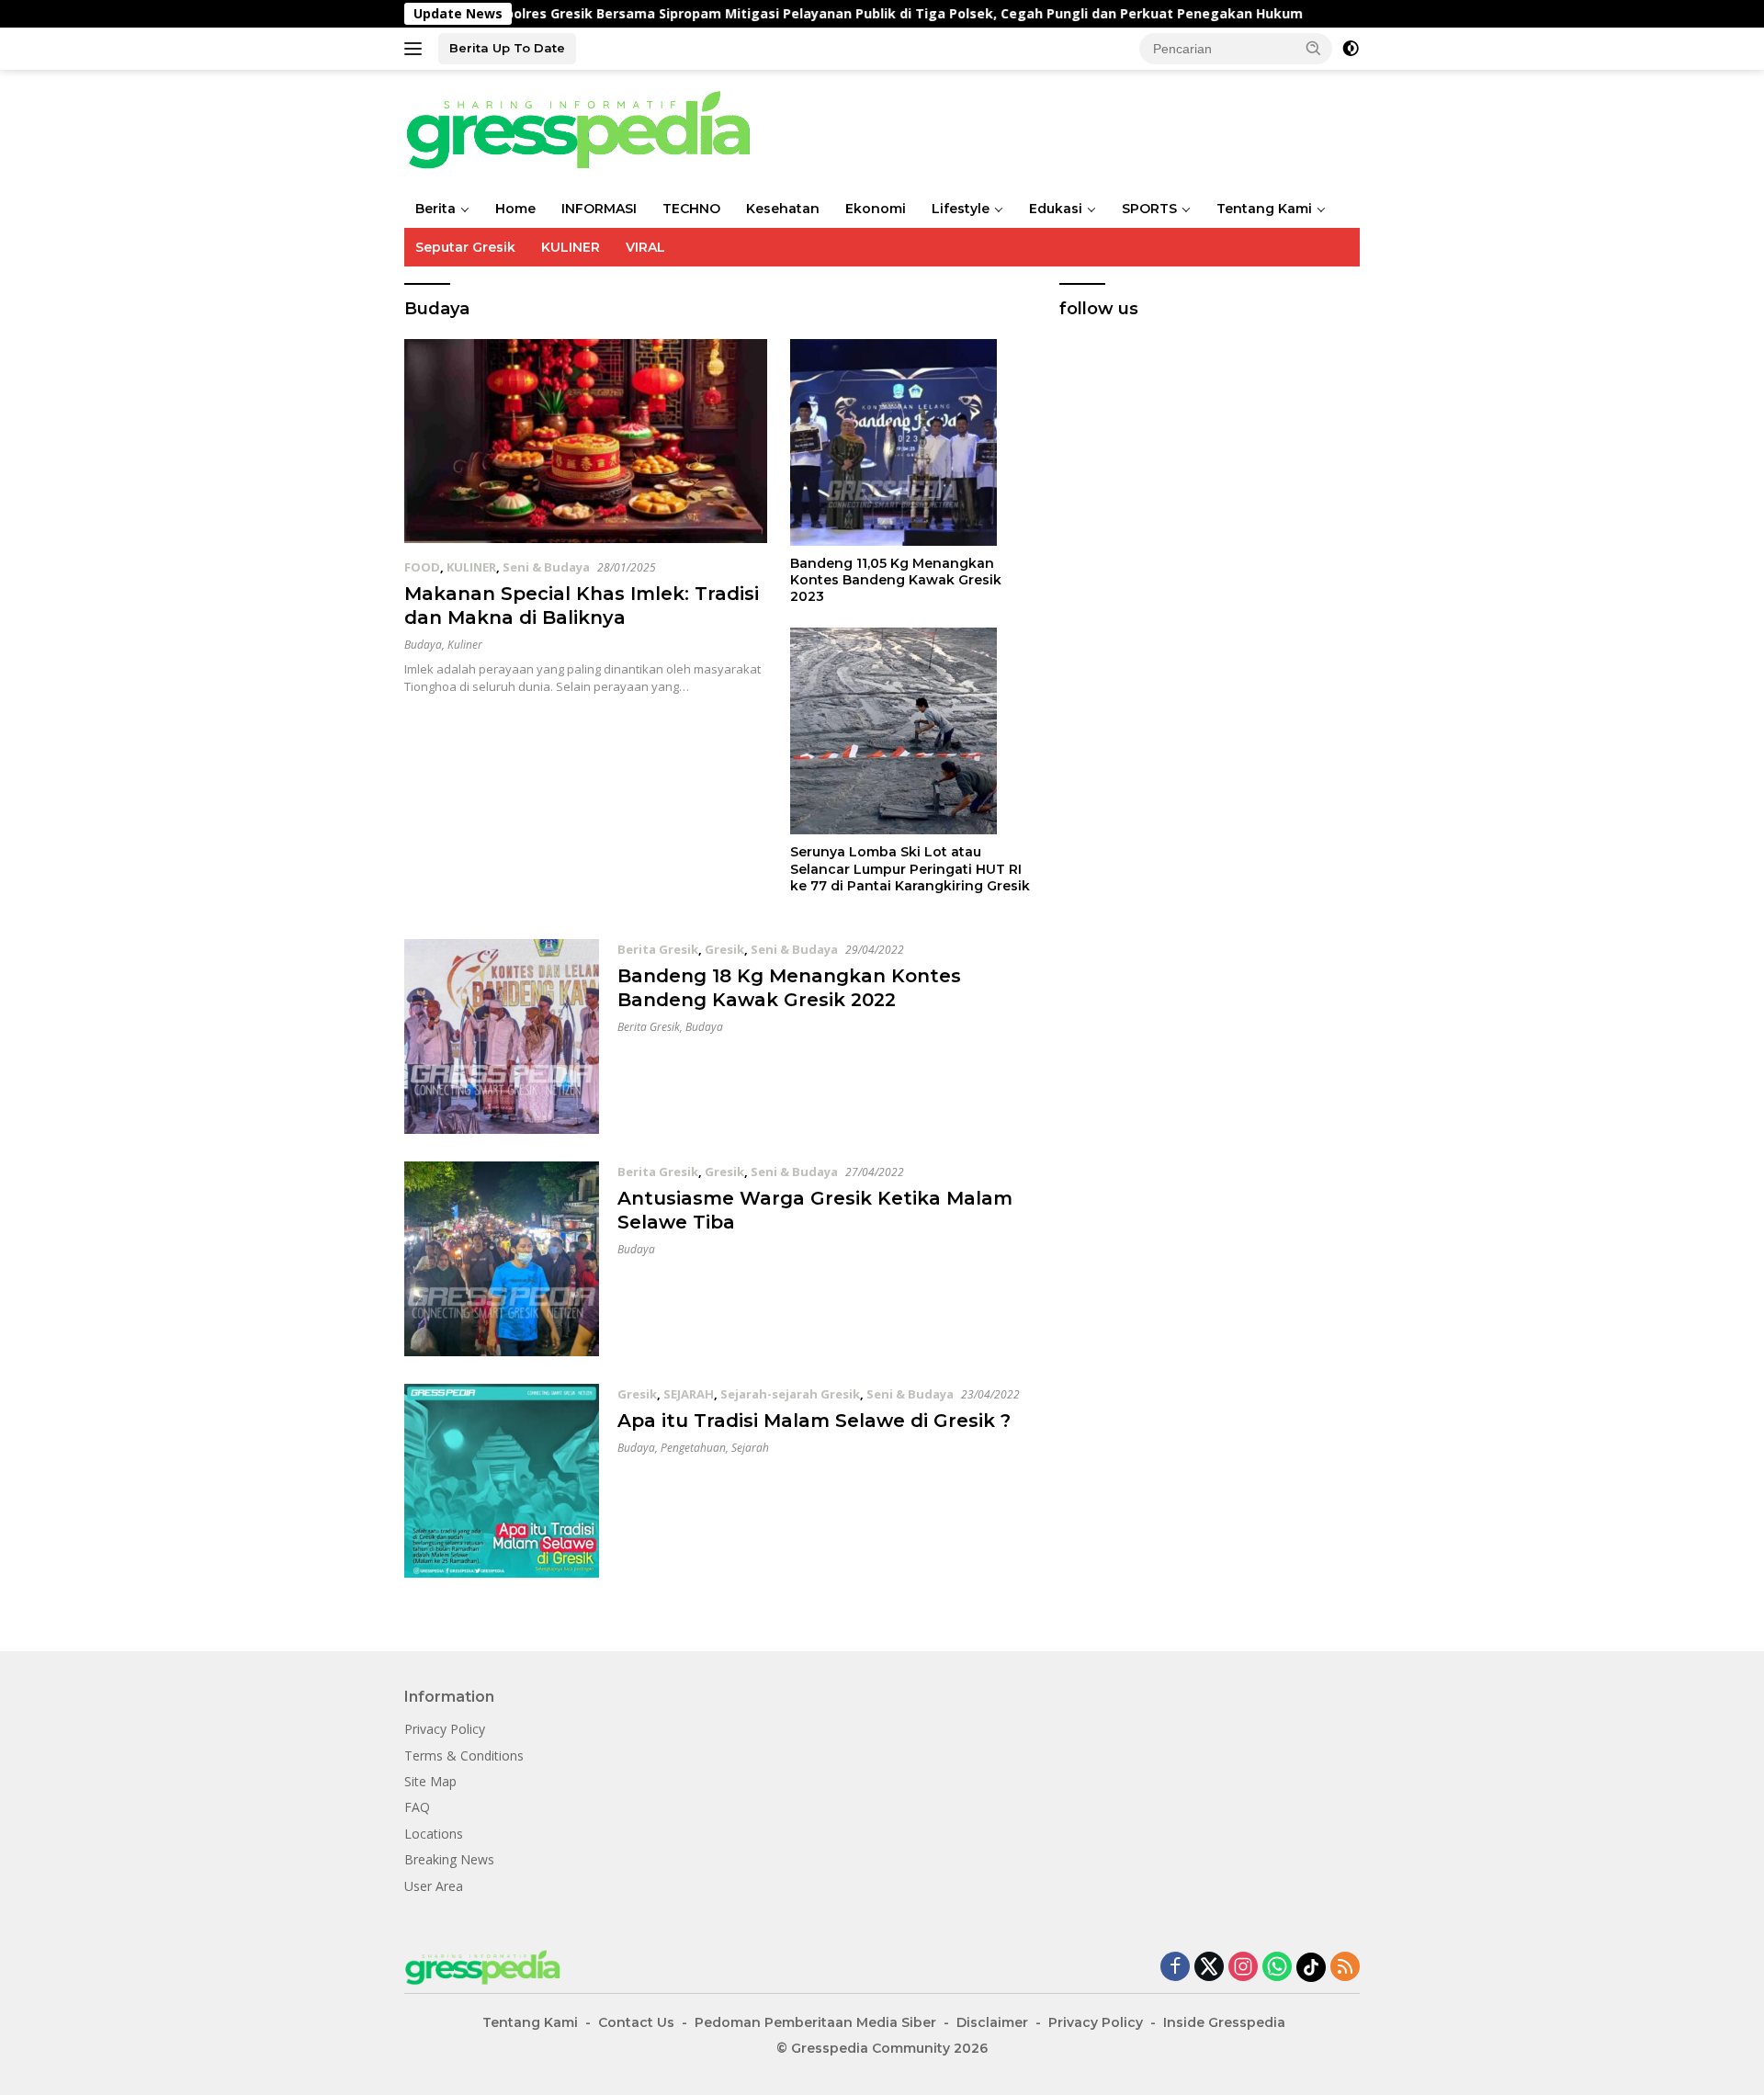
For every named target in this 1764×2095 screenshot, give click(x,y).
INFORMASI (599, 209)
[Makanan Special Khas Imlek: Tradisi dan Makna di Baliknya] (586, 441)
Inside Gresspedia (1224, 2022)
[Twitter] (1209, 1968)
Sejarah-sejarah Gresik (790, 1394)
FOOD (422, 567)
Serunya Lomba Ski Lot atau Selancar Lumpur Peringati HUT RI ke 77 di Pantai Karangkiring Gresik (910, 868)
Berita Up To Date (507, 48)
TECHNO (691, 209)
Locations (434, 1834)
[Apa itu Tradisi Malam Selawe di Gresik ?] (502, 1481)
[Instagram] (1243, 1968)
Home (515, 209)
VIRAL (645, 247)
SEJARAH (689, 1394)
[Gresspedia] (588, 128)
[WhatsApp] (1277, 1968)
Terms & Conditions (464, 1755)
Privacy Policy (445, 1729)
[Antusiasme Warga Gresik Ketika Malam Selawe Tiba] (502, 1259)
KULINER (571, 247)
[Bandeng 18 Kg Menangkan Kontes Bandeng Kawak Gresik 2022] (502, 1036)
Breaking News (449, 1859)
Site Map (430, 1781)
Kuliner (465, 645)
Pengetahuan (693, 1448)
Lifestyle (961, 209)
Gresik (724, 949)
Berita (435, 209)
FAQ (417, 1807)
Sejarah (750, 1448)
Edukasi (1056, 209)
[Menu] (417, 49)
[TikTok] (1311, 1967)
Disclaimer (992, 2022)
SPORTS (1149, 209)
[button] (1314, 48)
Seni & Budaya (546, 567)
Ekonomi (876, 209)
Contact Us (636, 2022)
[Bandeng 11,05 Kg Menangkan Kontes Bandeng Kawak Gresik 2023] (911, 442)
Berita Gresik (658, 949)
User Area (434, 1886)
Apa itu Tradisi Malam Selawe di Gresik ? (814, 1421)
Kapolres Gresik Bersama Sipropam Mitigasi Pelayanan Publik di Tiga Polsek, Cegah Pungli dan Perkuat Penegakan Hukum (800, 14)
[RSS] (1345, 1968)
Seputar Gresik (465, 247)
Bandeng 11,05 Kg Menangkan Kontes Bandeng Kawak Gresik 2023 (896, 580)
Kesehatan (783, 209)
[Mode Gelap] (1351, 49)
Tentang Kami (1264, 209)
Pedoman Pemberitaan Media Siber (815, 2022)
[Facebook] (1175, 1968)
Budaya (423, 645)
